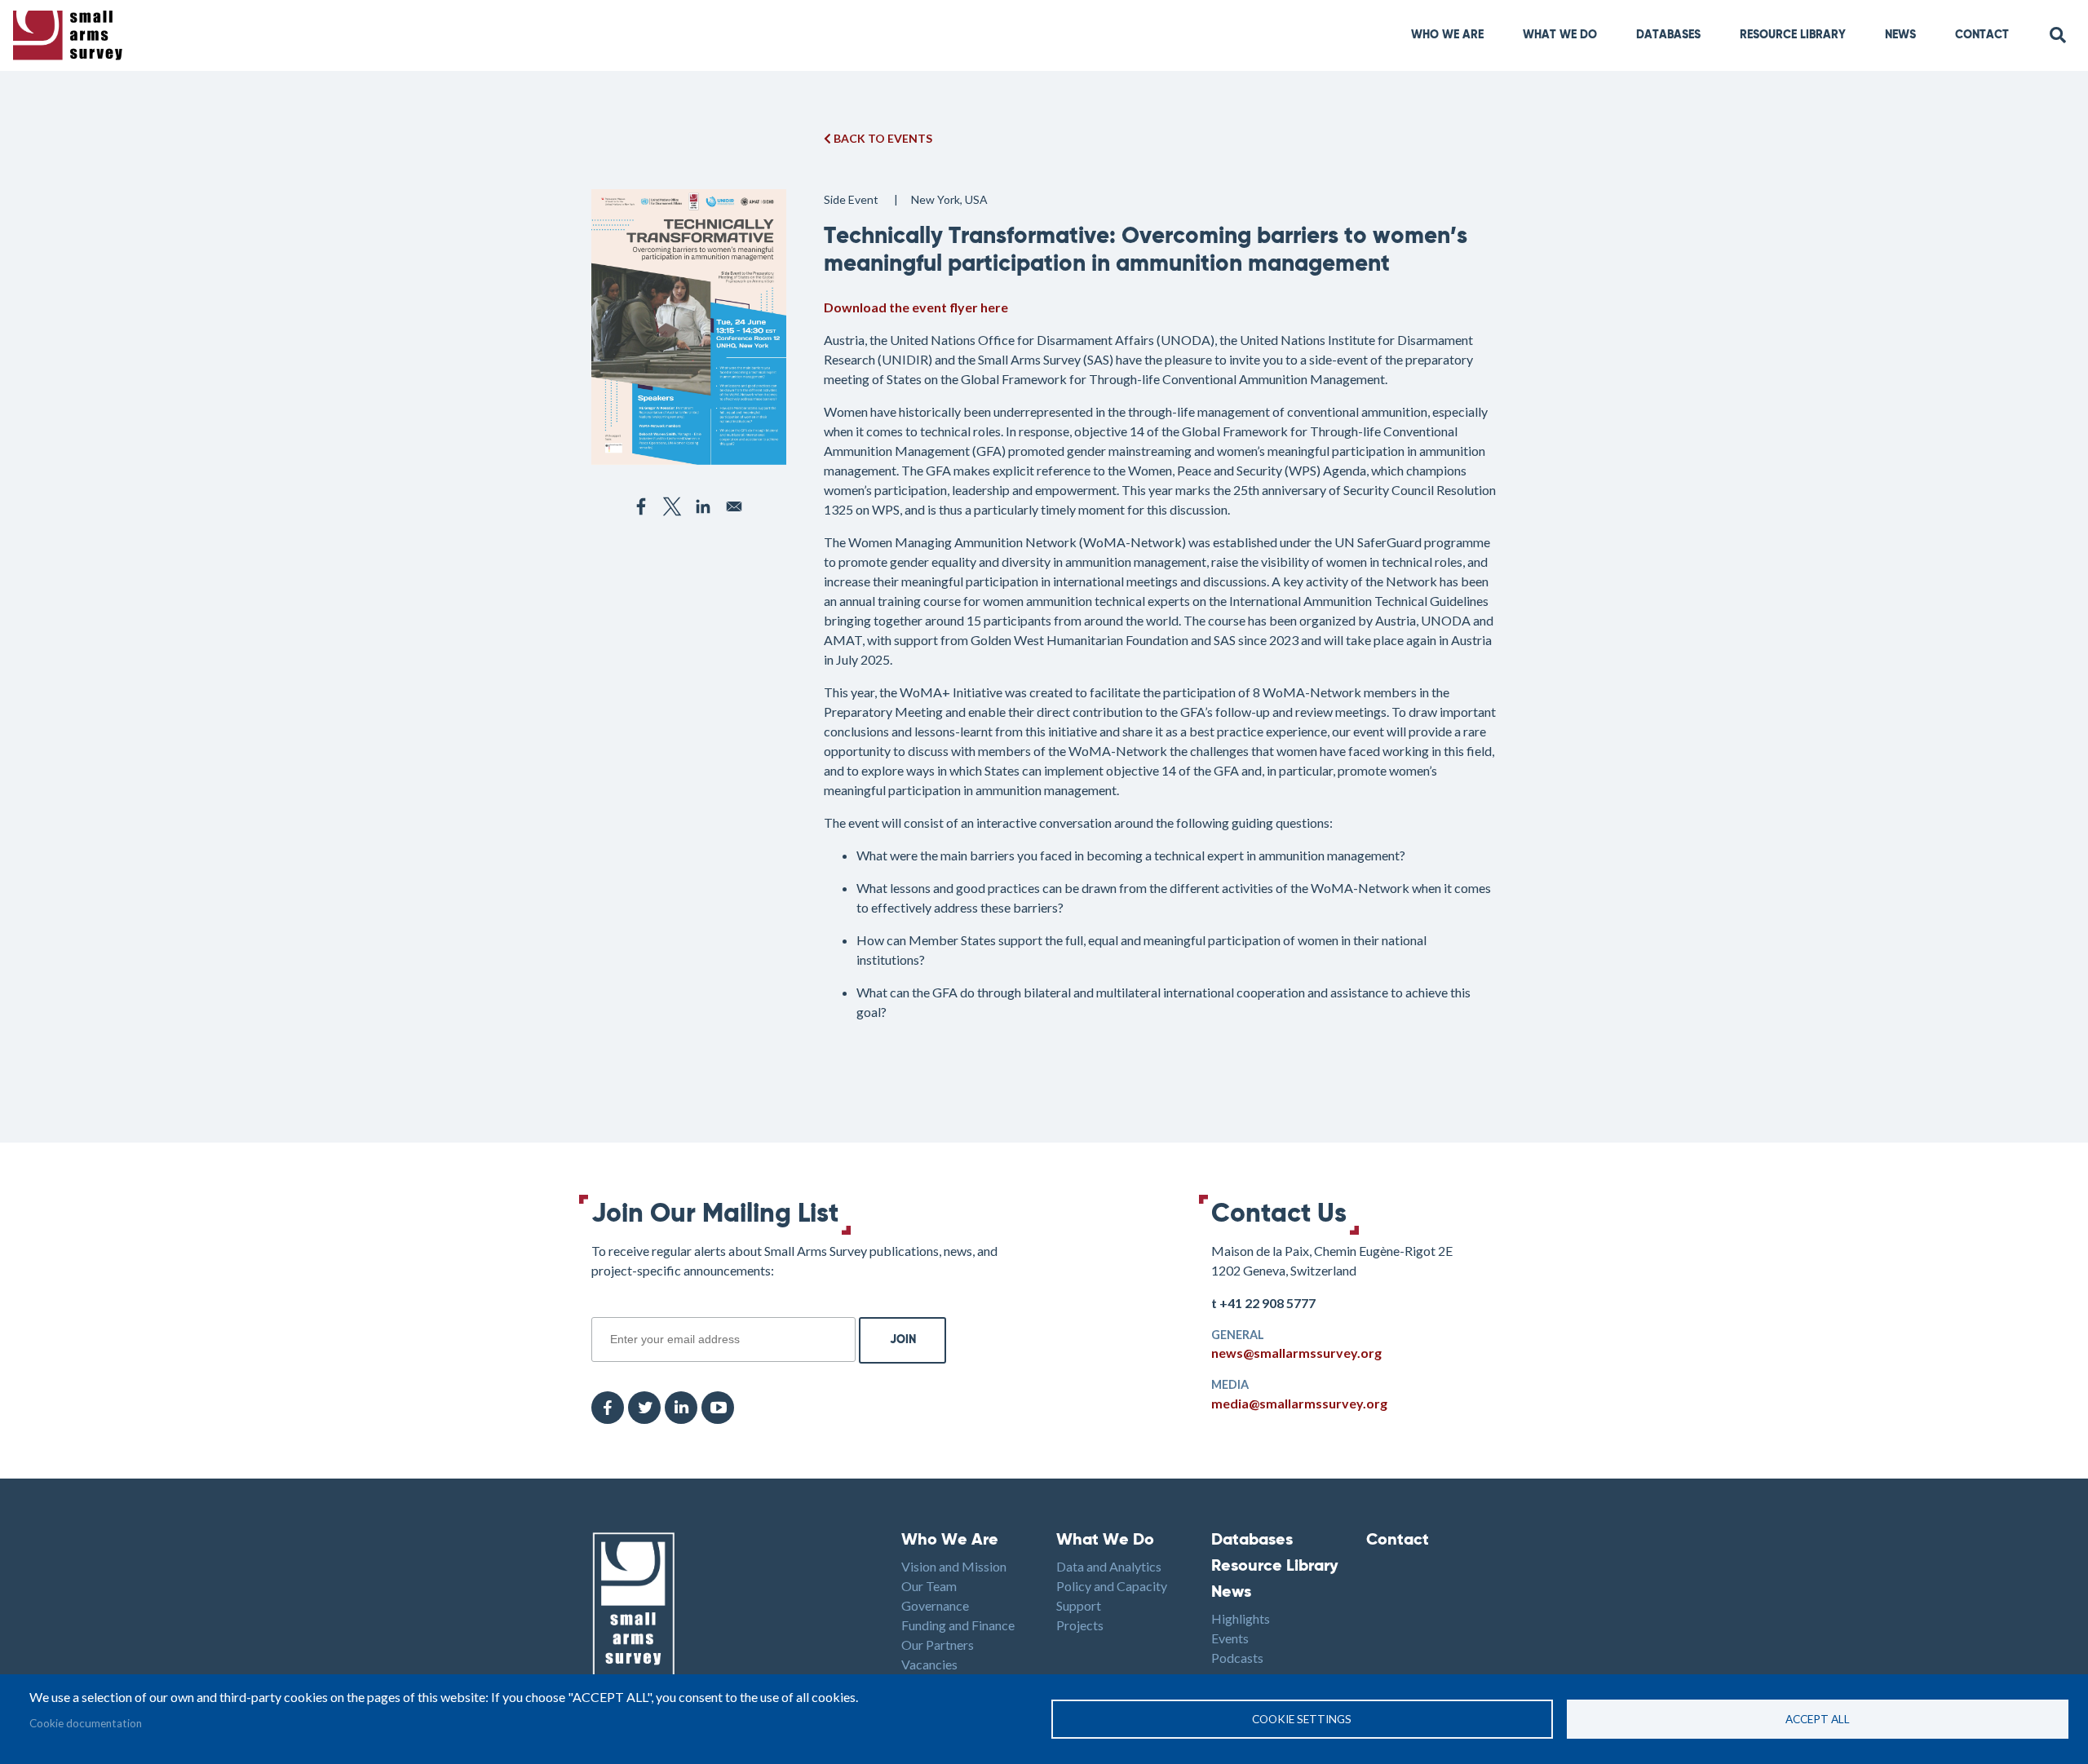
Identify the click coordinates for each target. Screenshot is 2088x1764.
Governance (935, 1605)
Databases (1668, 35)
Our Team (929, 1586)
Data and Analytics (1109, 1566)
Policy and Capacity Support (1112, 1596)
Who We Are (1447, 35)
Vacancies (929, 1664)
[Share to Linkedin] (703, 506)
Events (1230, 1638)
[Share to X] (672, 506)
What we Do (1560, 35)
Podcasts (1237, 1658)
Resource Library (1793, 35)
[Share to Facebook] (641, 506)
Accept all (1818, 1719)
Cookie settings (1302, 1719)
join (600, 1308)
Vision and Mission (954, 1566)
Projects (1080, 1625)
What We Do (1105, 1541)
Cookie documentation (86, 1723)
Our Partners (938, 1645)
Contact (1982, 35)
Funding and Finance (958, 1625)
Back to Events (882, 138)
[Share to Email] (734, 506)
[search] (2059, 35)
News (1900, 35)
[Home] (71, 35)
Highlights (1241, 1618)
